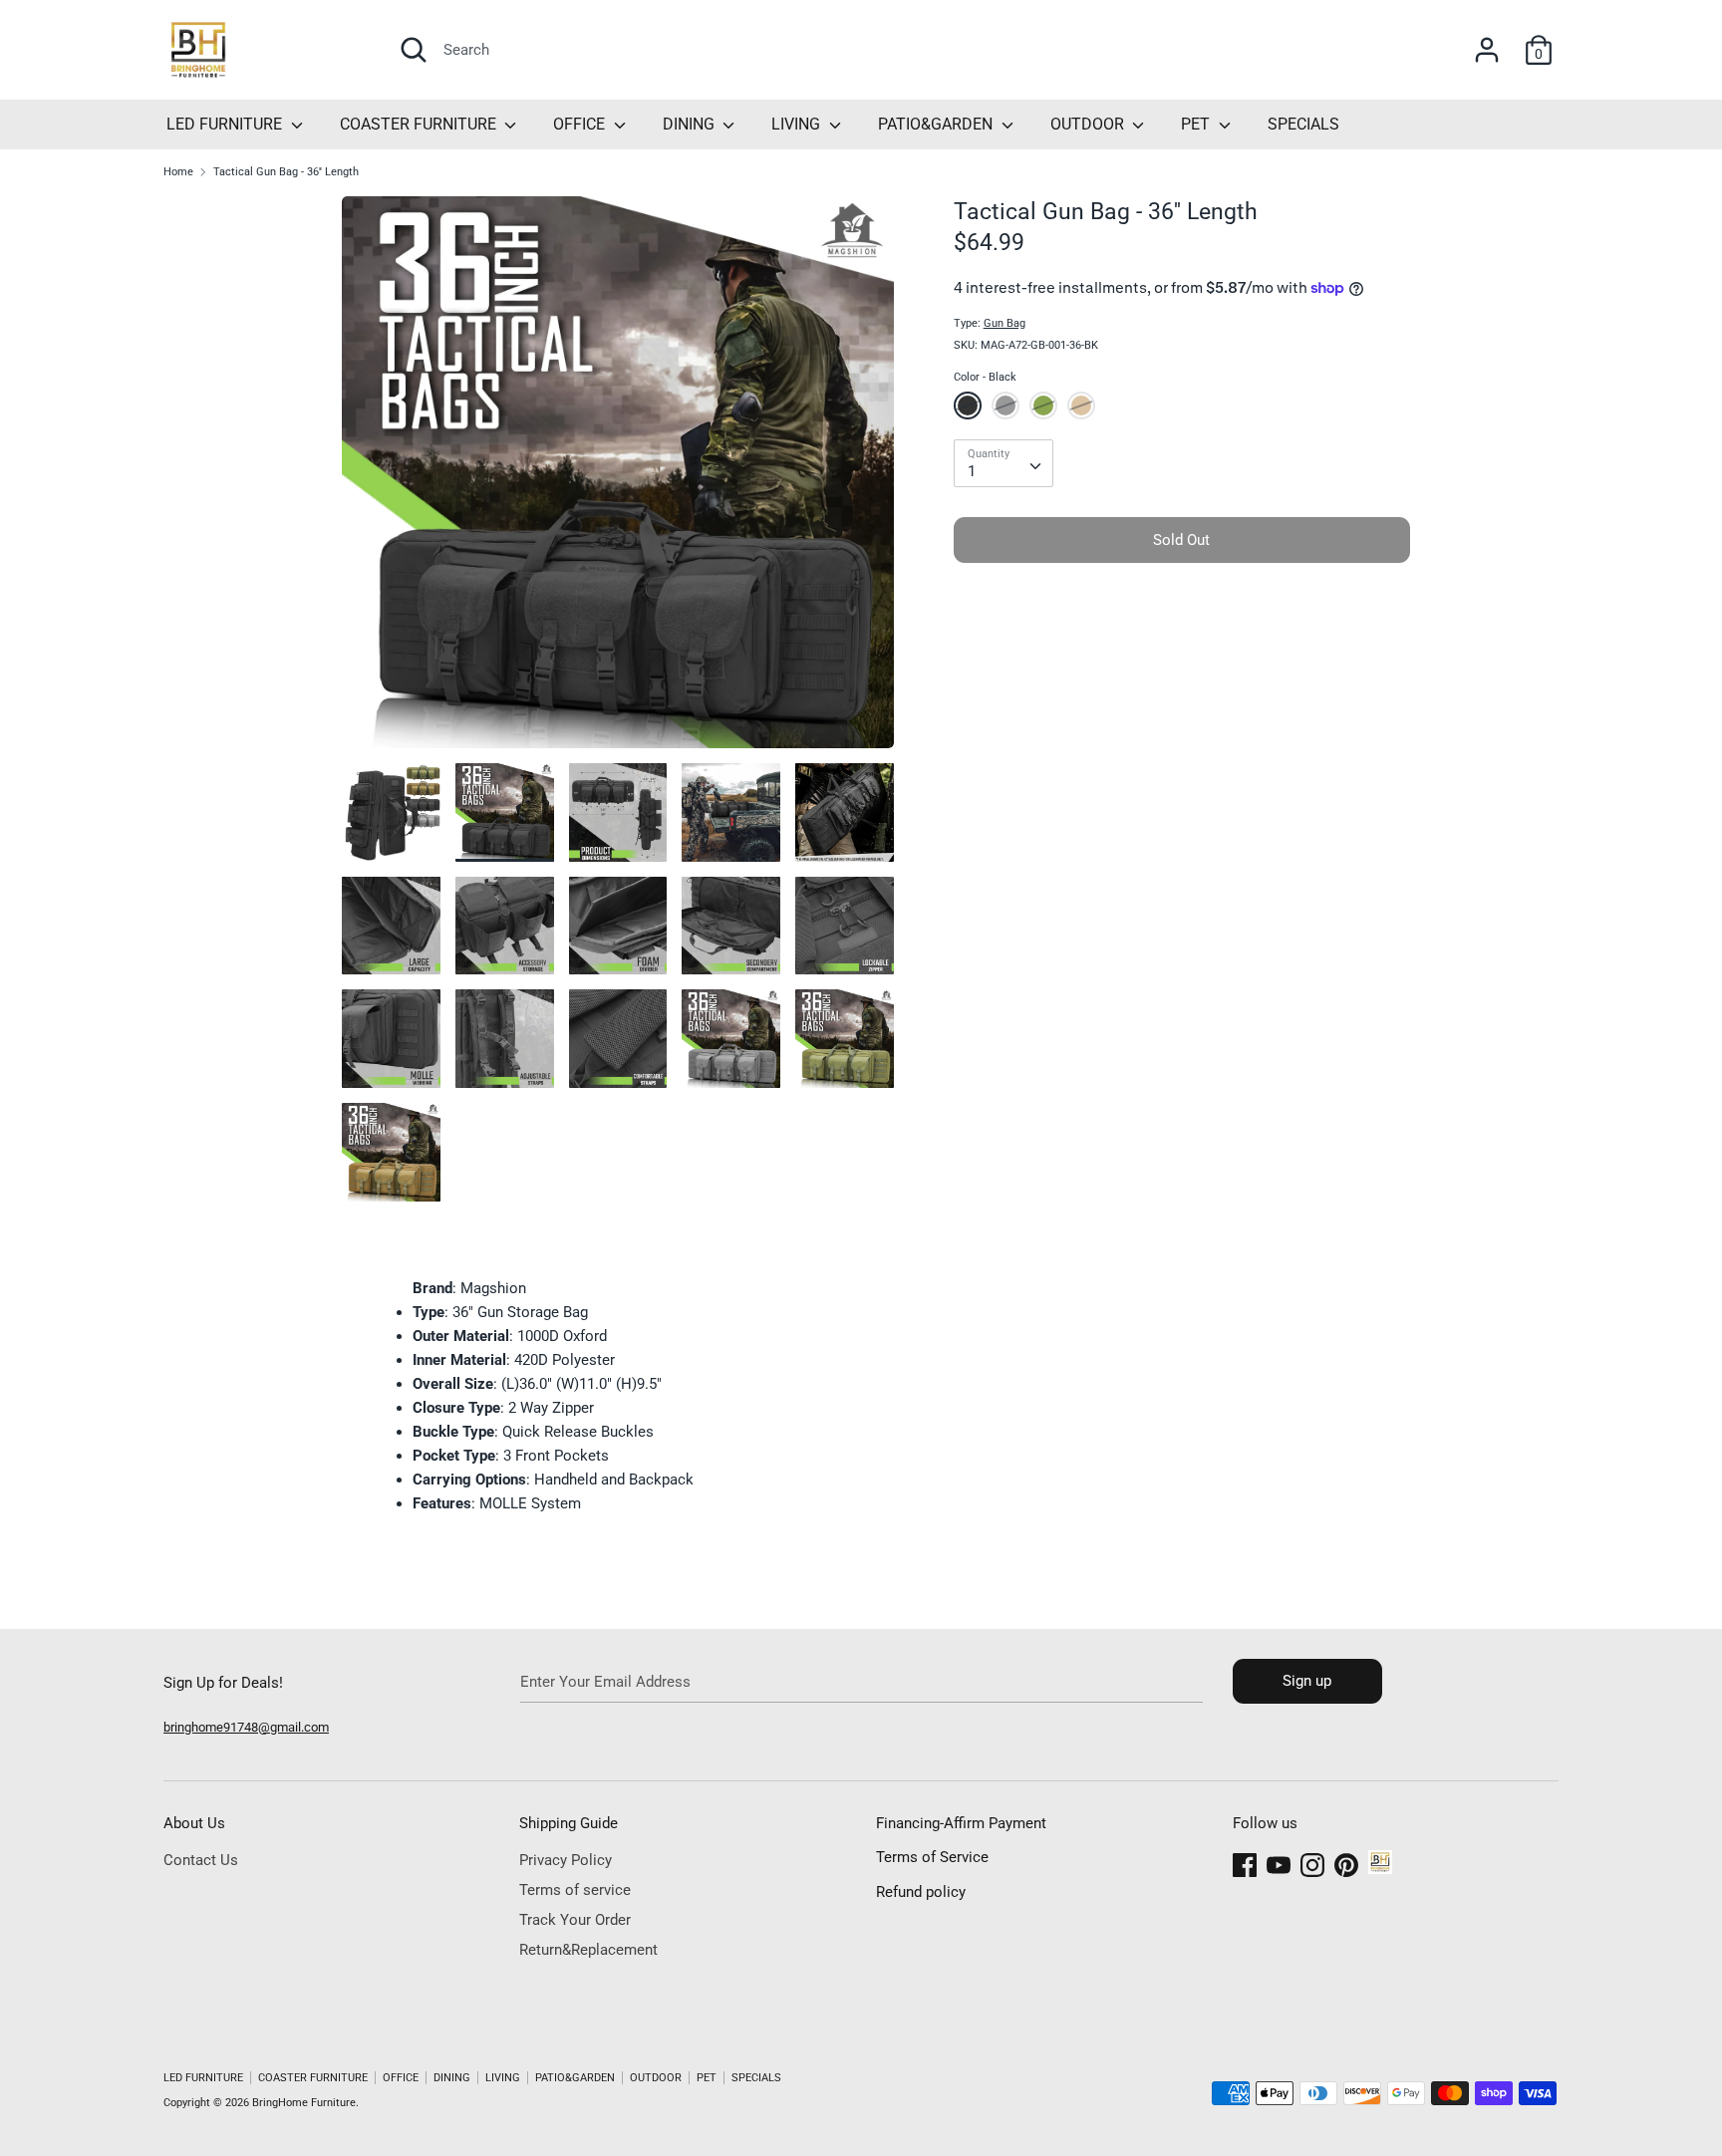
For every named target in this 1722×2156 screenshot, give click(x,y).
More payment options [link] (1182, 646)
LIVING (798, 124)
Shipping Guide (569, 1823)
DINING (691, 124)
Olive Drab (1043, 405)
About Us (194, 1823)
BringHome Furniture (304, 2103)
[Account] (1487, 42)
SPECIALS (1303, 124)
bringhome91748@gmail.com (246, 1727)
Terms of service (575, 1890)
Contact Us (201, 1860)
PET (1197, 124)
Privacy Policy (566, 1860)
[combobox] (1004, 463)
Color (985, 377)
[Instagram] (1312, 1862)
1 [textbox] (972, 471)
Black (968, 405)
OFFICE (581, 124)
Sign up (1307, 1681)
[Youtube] (1279, 1862)
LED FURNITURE (226, 124)
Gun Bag (1004, 323)
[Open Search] (414, 50)
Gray (1005, 405)
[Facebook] (1245, 1862)
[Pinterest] (1346, 1862)
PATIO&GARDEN (937, 124)
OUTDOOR (1089, 124)
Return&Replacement (588, 1950)
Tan (1081, 405)
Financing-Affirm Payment (961, 1823)
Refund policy (921, 1892)
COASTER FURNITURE (420, 124)
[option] (618, 480)
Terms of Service (932, 1857)
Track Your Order (575, 1920)
